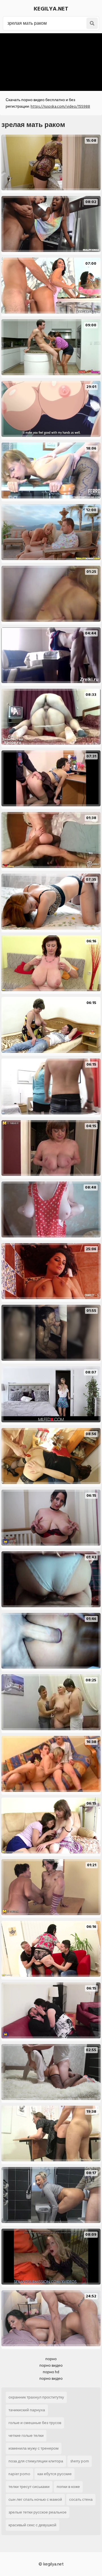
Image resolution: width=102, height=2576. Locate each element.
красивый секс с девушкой (32, 2525)
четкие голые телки (26, 2436)
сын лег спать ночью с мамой (35, 2499)
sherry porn (80, 2461)
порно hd (51, 2372)
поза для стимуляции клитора (36, 2461)
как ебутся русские (55, 2474)
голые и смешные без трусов (35, 2423)
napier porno (19, 2474)
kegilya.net (51, 9)
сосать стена (81, 2499)
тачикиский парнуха (27, 2410)
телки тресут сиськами (29, 2487)
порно (51, 2359)
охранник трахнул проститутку (36, 2397)
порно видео (51, 2365)
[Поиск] (92, 23)
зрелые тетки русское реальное (38, 2512)
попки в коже (68, 2487)
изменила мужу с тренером (34, 2448)
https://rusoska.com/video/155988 (60, 106)
